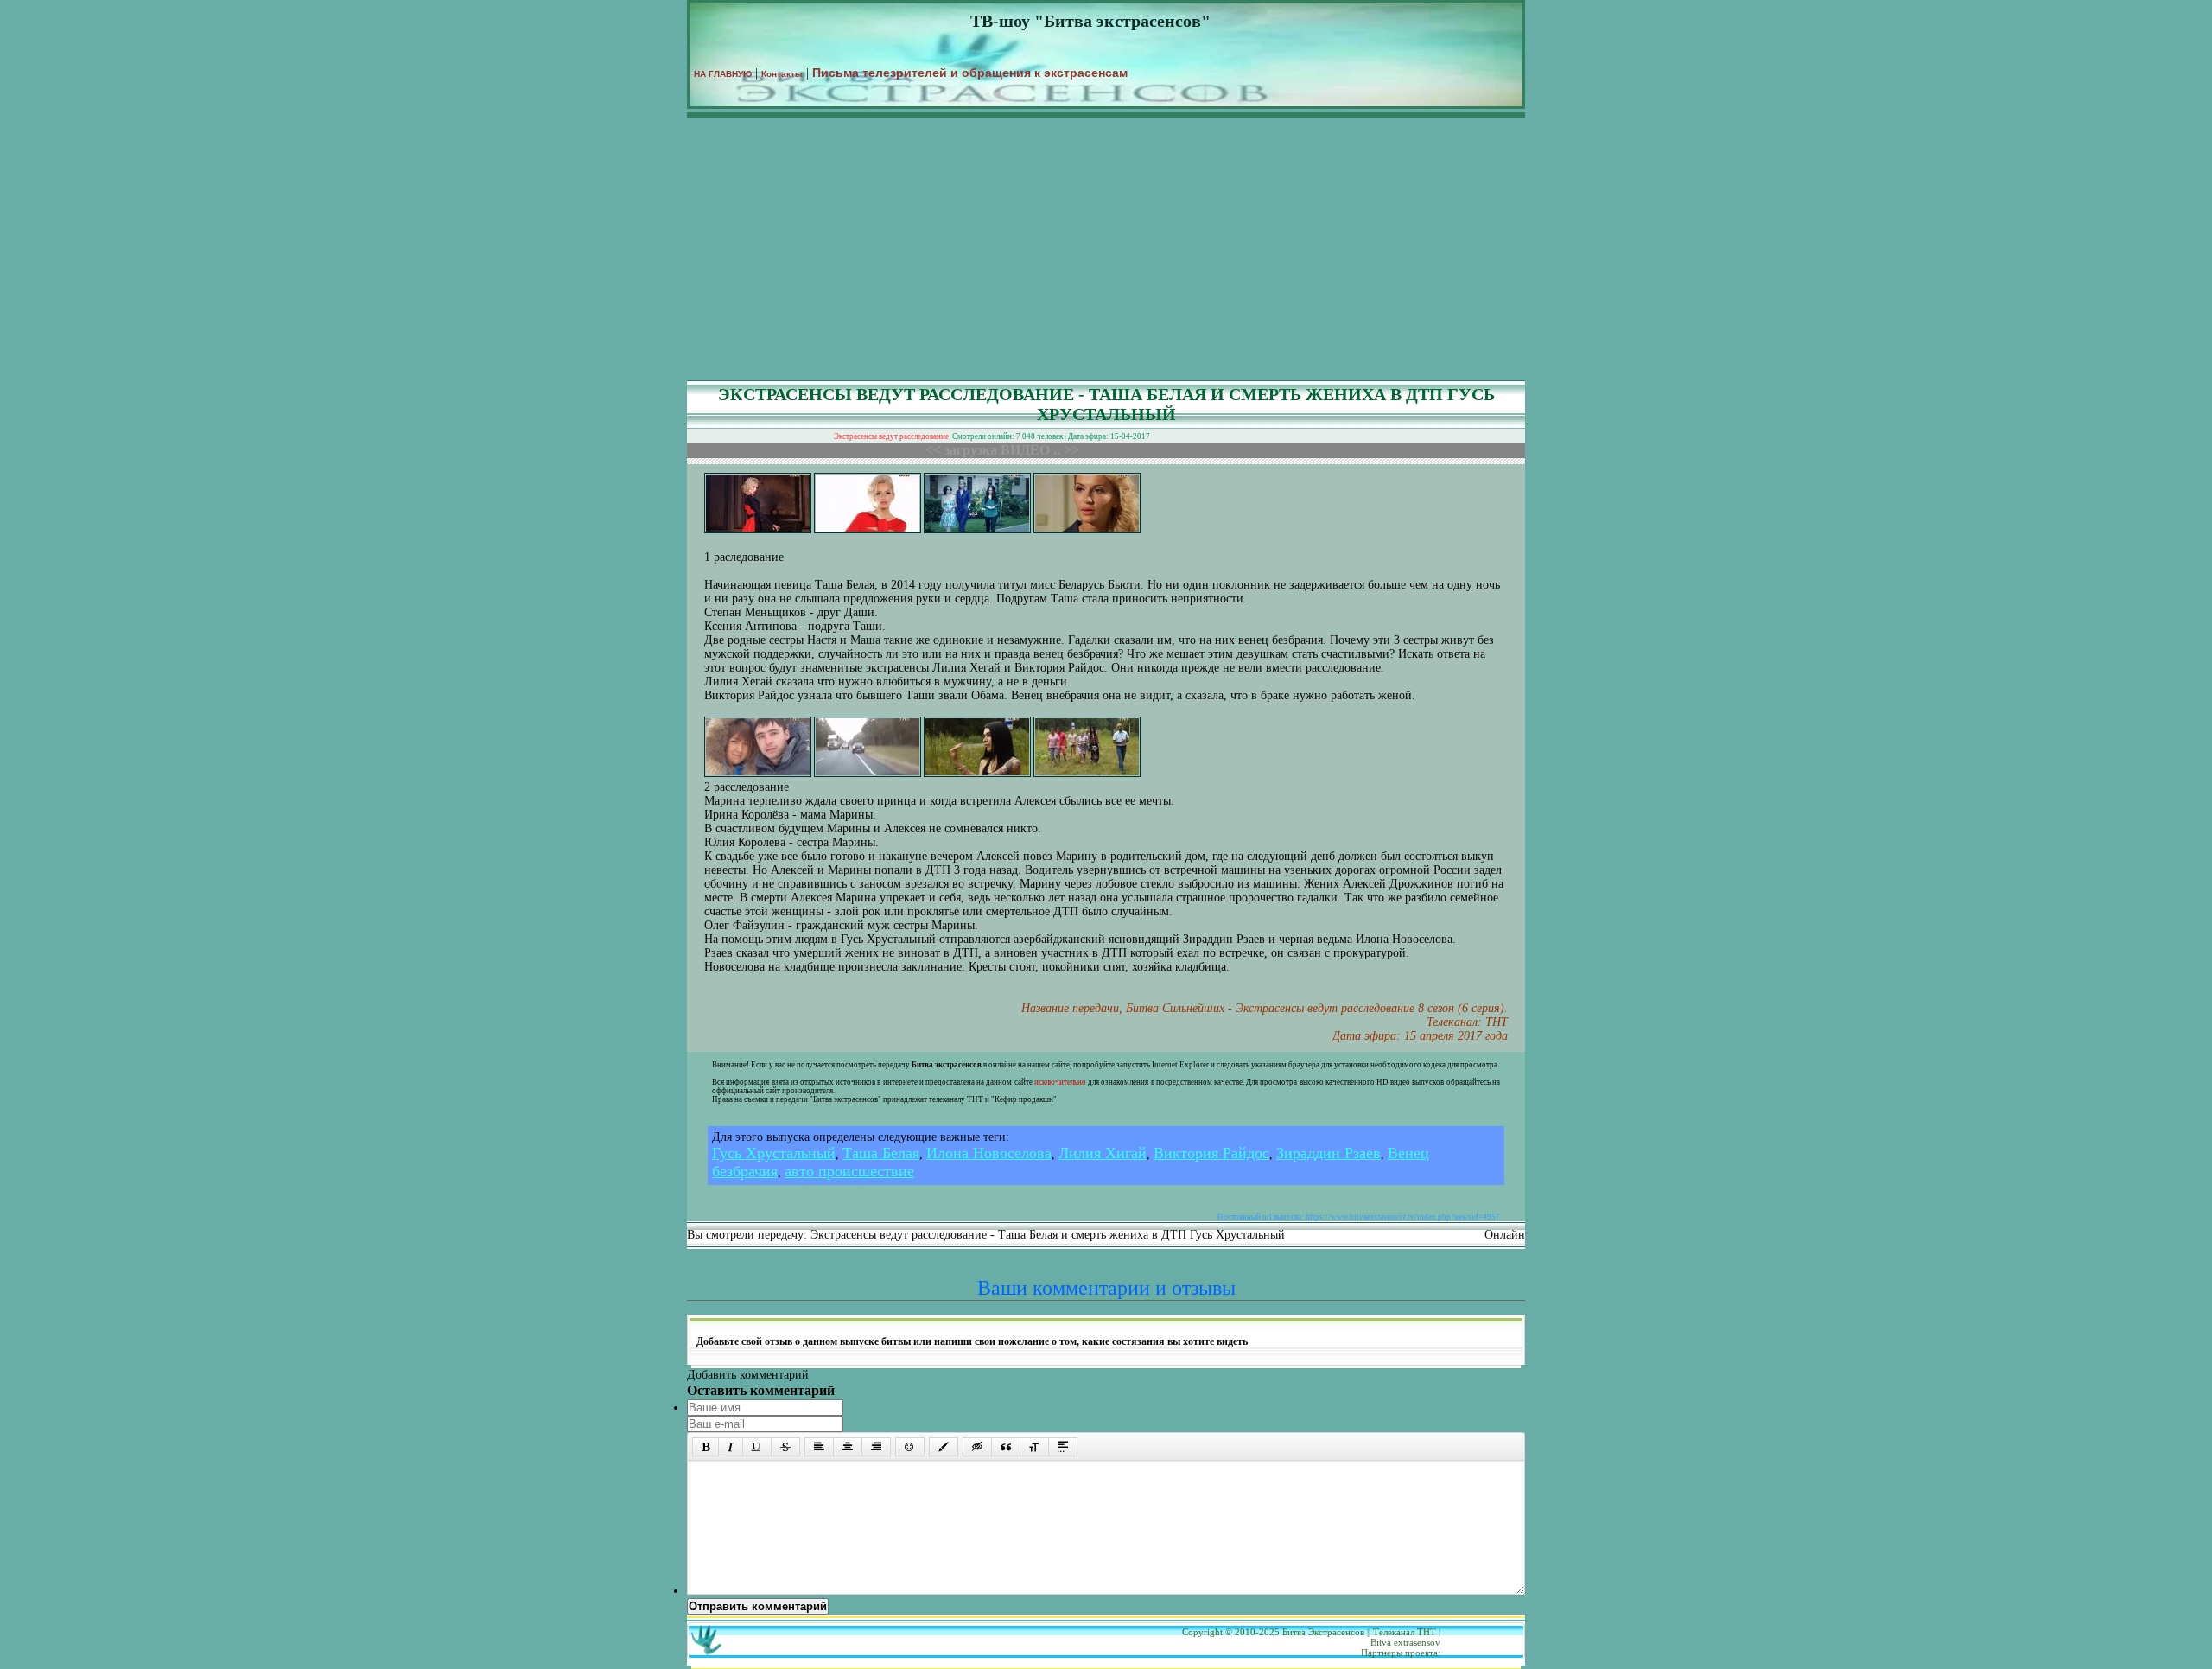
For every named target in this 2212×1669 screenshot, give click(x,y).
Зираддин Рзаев (1328, 1153)
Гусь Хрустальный (774, 1153)
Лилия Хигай (1103, 1153)
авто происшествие (849, 1171)
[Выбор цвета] (944, 1447)
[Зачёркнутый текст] (785, 1447)
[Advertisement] (1106, 251)
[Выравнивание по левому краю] (819, 1447)
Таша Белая (881, 1153)
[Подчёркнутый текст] (757, 1447)
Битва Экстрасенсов (1323, 1632)
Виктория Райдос (1211, 1153)
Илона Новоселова (989, 1153)
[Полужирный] (706, 1447)
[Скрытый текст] (977, 1447)
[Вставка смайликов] (910, 1447)
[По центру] (848, 1447)
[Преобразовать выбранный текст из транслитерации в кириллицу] (1034, 1447)
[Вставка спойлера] (1063, 1447)
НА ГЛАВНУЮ (723, 74)
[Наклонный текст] (731, 1447)
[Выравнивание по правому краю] (876, 1447)
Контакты (782, 74)
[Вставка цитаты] (1006, 1447)
